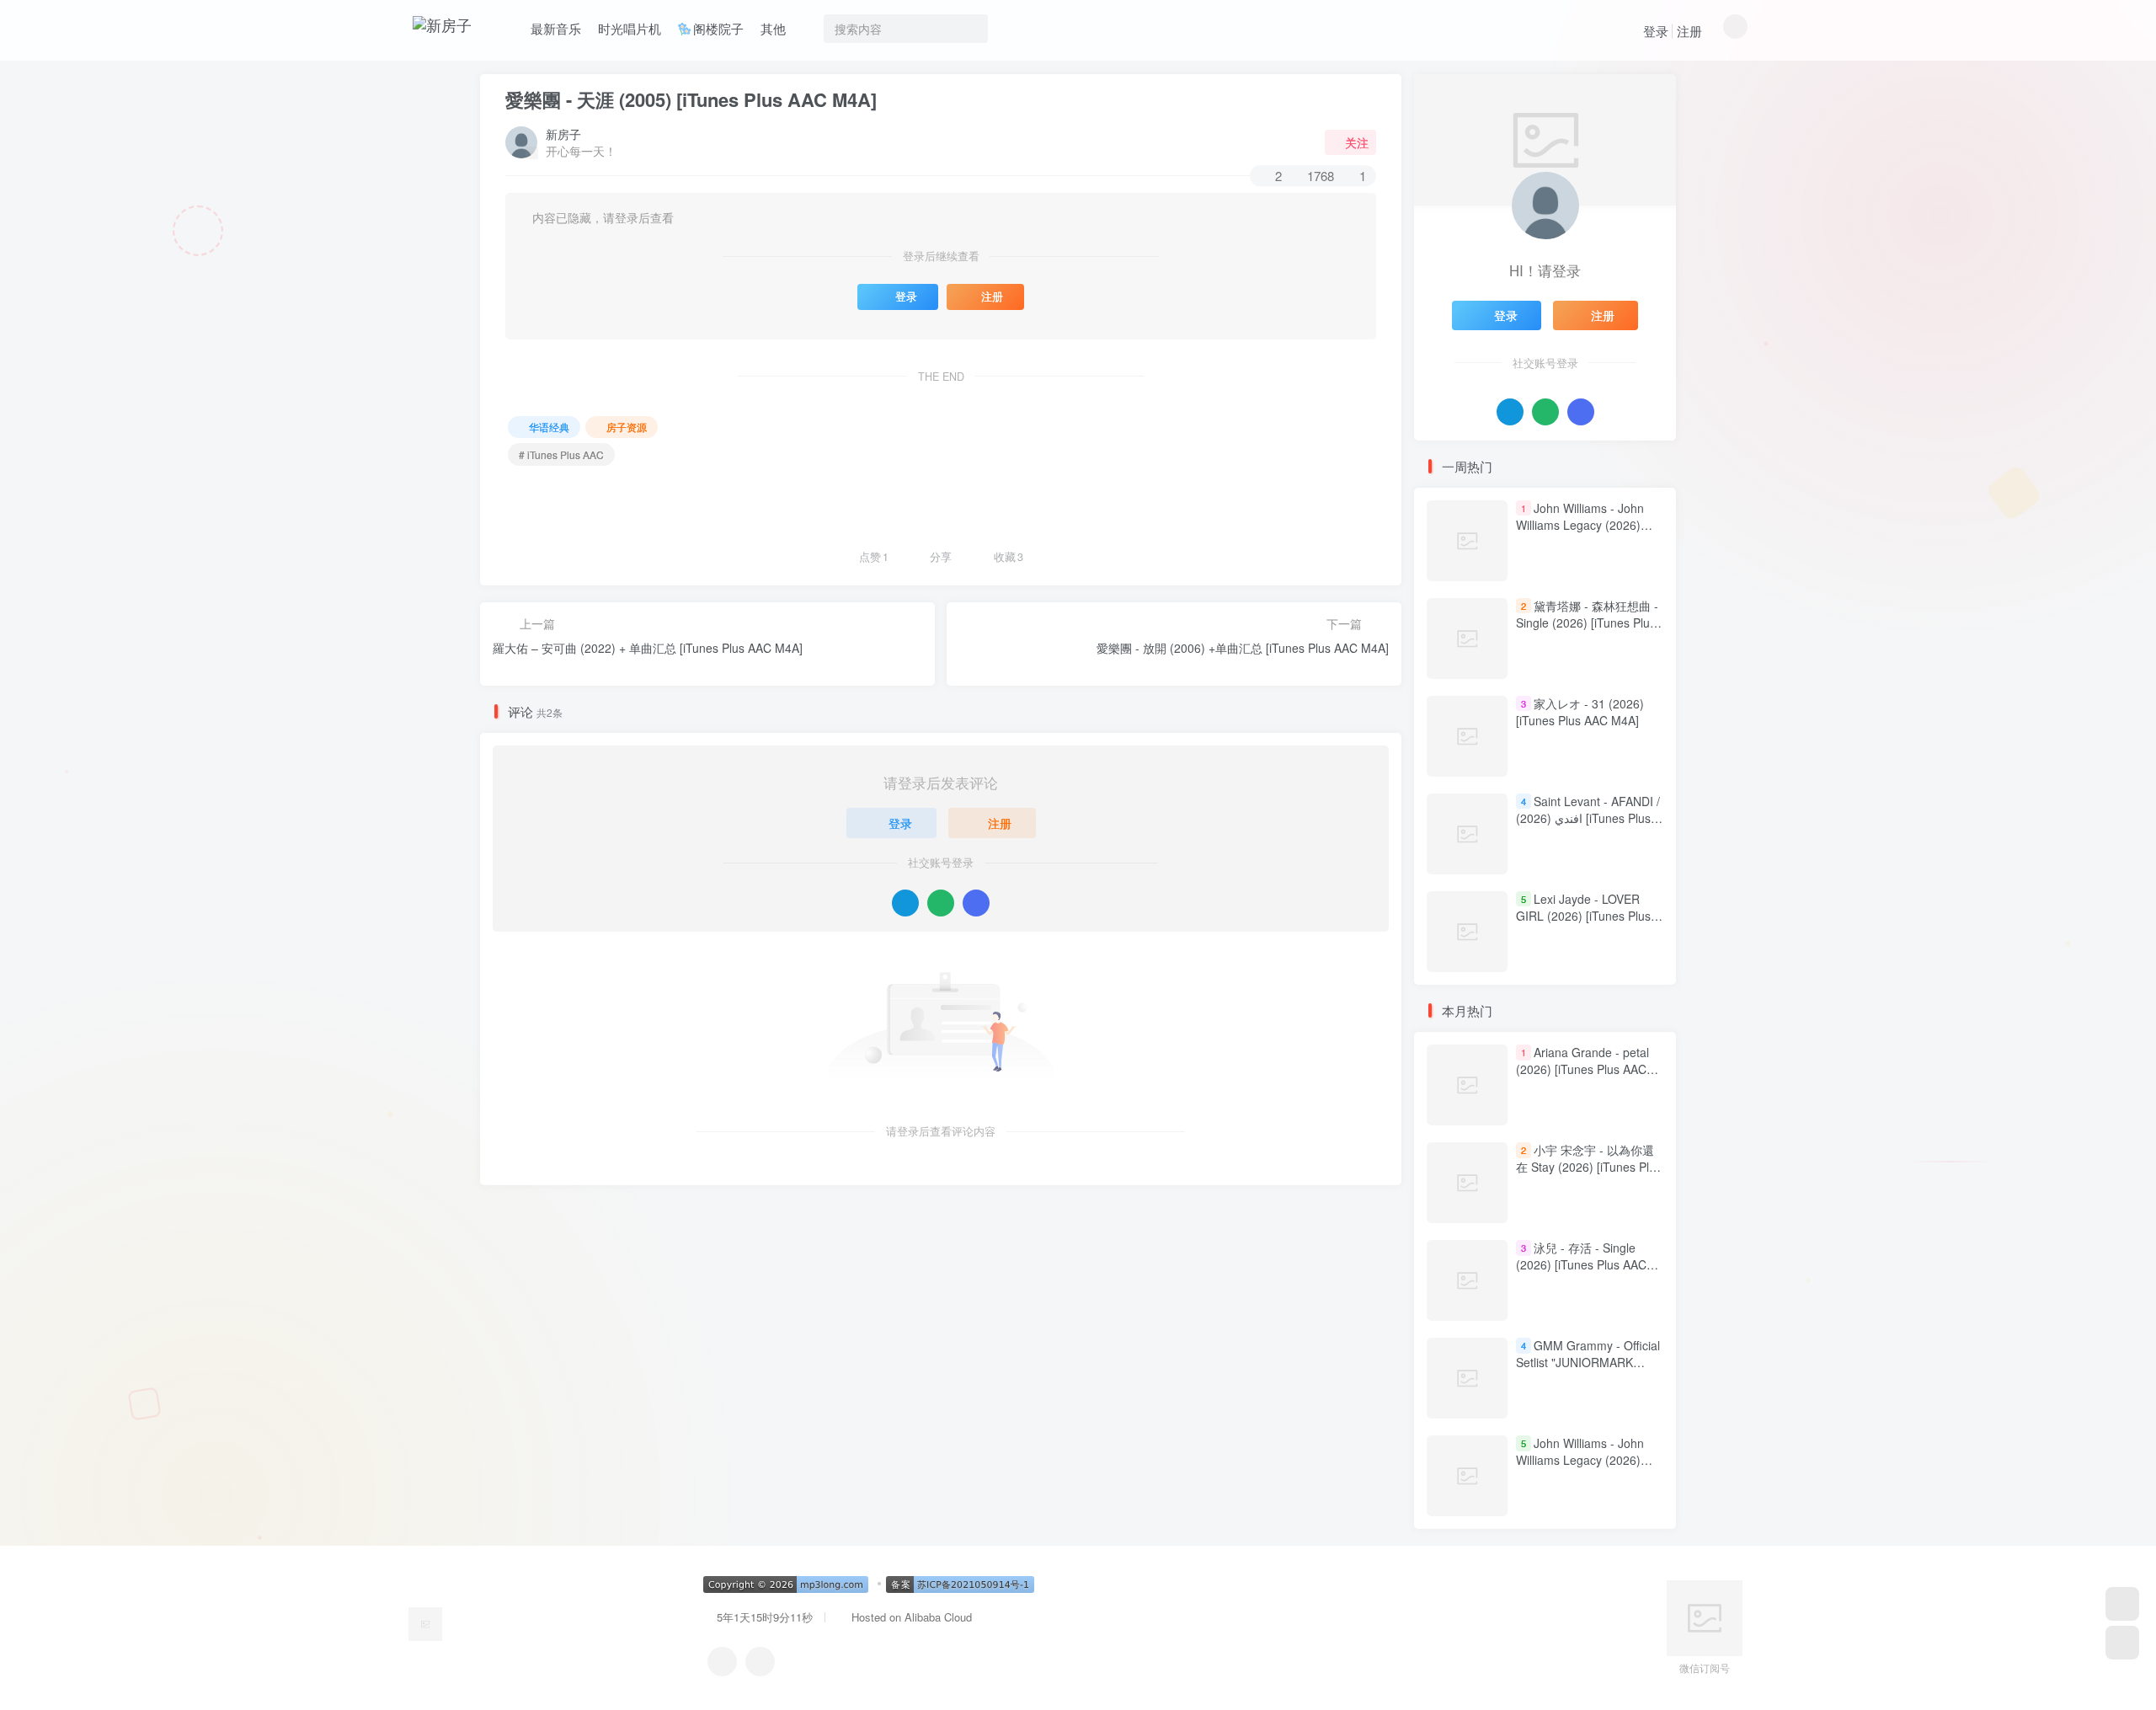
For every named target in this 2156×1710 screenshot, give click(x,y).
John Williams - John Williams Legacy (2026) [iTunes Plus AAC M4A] (1580, 524)
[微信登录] (941, 903)
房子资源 (627, 427)
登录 (1656, 31)
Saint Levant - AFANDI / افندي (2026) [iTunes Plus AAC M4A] (1588, 818)
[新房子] (425, 1622)
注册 (1689, 31)
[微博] (760, 1662)
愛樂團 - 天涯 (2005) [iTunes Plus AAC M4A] (691, 99)
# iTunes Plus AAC (561, 454)
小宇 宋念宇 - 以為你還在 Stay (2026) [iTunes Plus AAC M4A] (1589, 1167)
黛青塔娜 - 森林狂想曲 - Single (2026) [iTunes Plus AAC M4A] (1587, 622)
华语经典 (549, 427)
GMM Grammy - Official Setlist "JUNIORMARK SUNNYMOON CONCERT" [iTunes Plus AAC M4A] (1588, 1371)
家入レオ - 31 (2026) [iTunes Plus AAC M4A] (1580, 712)
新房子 (563, 134)
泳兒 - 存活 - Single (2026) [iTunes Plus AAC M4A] (1581, 1265)
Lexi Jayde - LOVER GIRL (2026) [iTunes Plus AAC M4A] (1583, 915)
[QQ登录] (905, 903)
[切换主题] (2122, 1643)
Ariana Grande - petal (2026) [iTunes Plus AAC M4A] (1582, 1069)
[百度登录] (976, 903)
